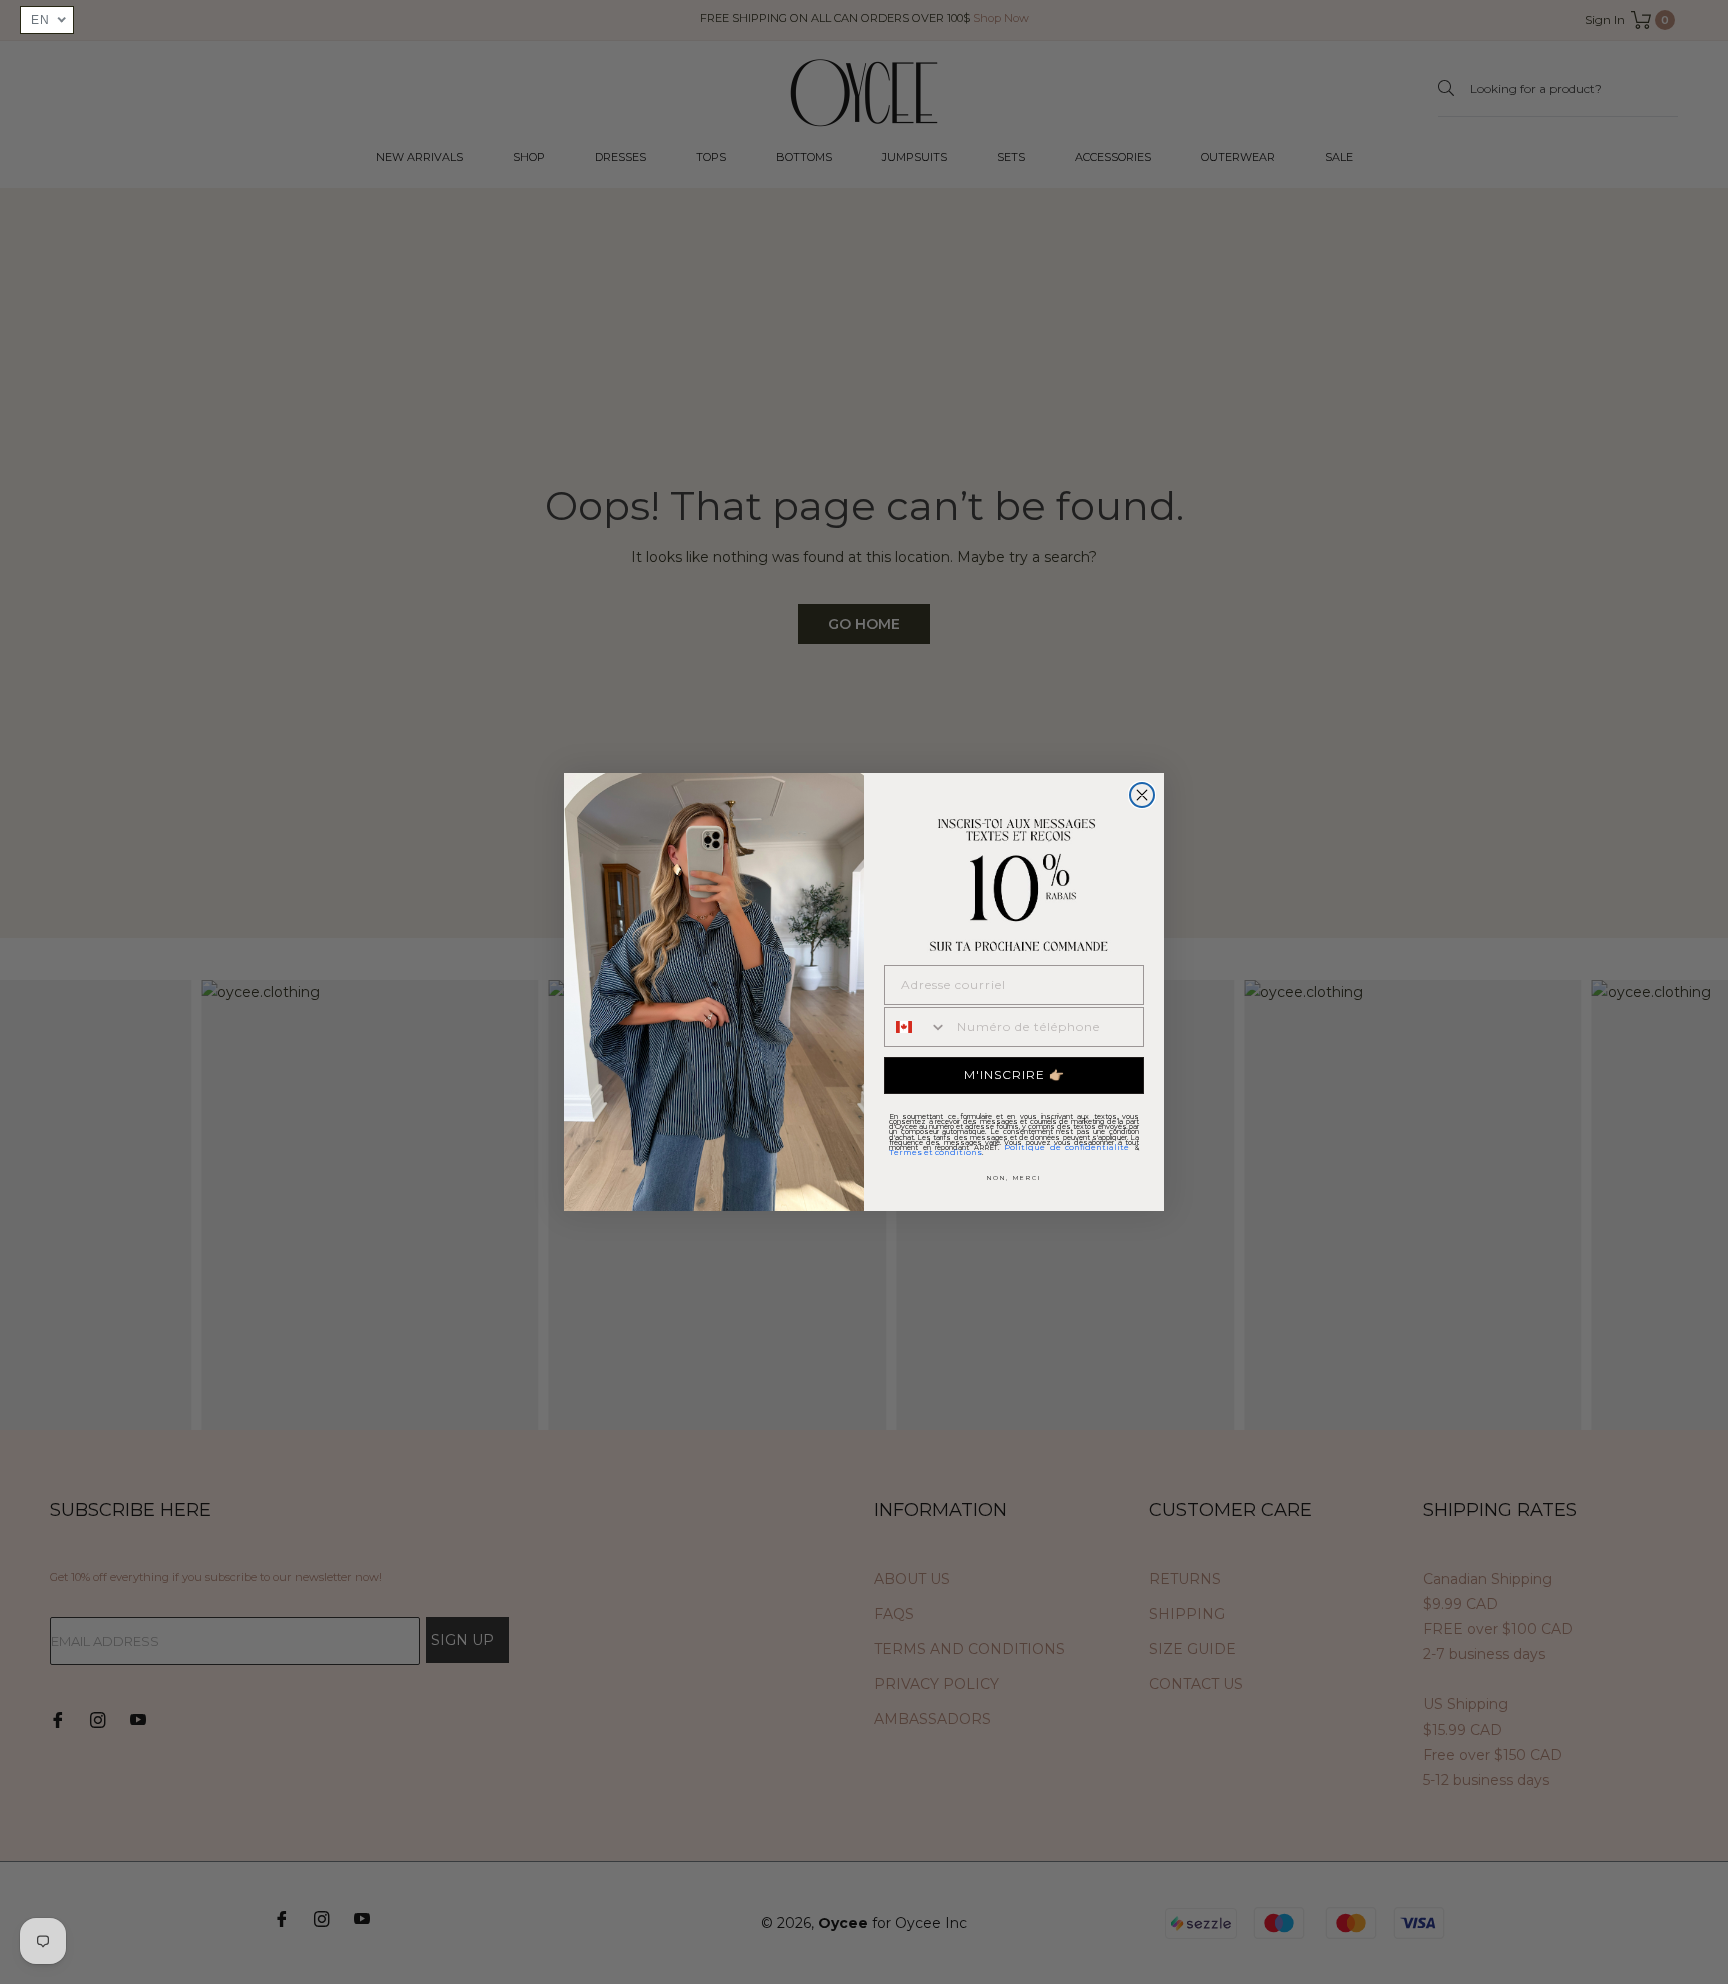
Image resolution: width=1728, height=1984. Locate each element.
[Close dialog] (1142, 795)
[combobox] (916, 1027)
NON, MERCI (1014, 1178)
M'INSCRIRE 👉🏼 (1014, 1074)
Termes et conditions (935, 1152)
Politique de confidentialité (1066, 1147)
